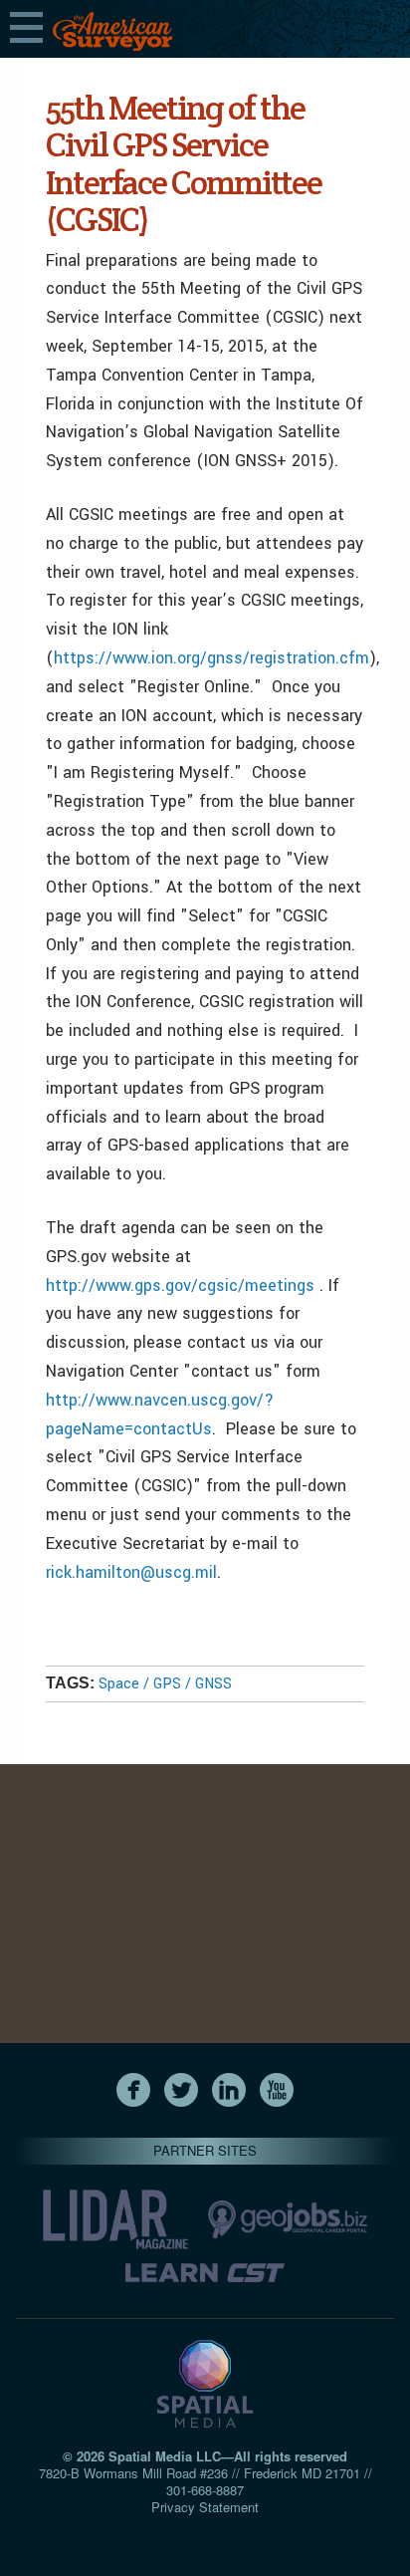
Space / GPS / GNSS (165, 1684)
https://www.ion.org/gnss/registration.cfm (211, 658)
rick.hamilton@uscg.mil (131, 1572)
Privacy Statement (205, 2507)
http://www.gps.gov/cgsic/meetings (180, 1286)
